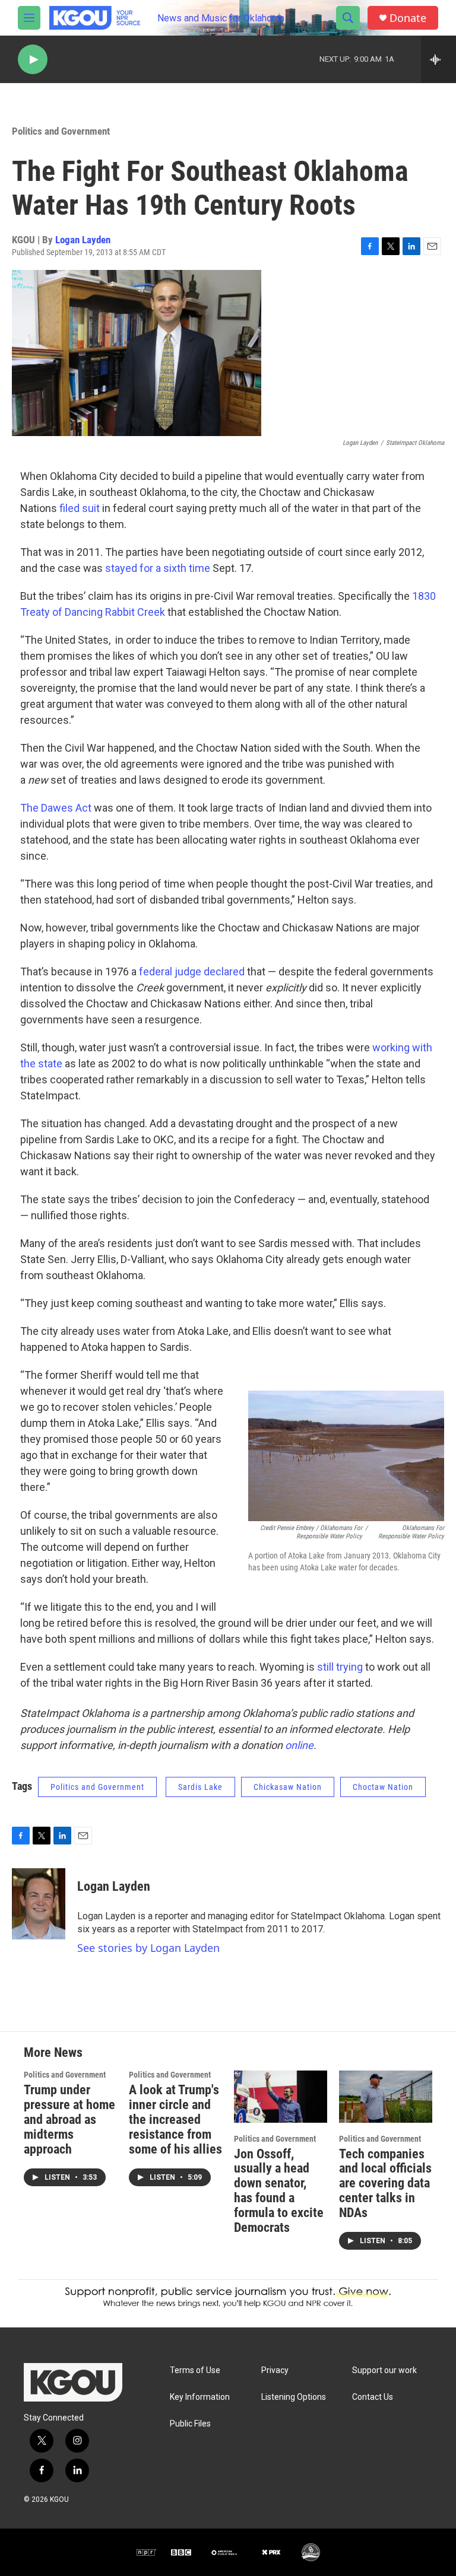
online (299, 1745)
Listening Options (294, 2397)
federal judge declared (192, 971)
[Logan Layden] (39, 1904)
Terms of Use (195, 2370)
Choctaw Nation (383, 1787)
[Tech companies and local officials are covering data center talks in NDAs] (386, 2096)
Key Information (200, 2397)
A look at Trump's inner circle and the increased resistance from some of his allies (175, 2119)
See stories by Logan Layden (148, 1948)
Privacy (275, 2370)
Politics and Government (61, 131)
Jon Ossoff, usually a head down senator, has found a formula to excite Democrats (279, 2191)
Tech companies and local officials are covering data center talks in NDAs (385, 2184)
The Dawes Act (56, 808)
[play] (33, 60)
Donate (408, 18)
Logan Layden (83, 240)
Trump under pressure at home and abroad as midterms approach (69, 2119)
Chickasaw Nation (288, 1787)
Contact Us (373, 2397)
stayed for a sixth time (158, 568)
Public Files (190, 2424)
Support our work (384, 2370)
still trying (340, 1667)
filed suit (80, 508)
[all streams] (438, 59)
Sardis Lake (200, 1787)
